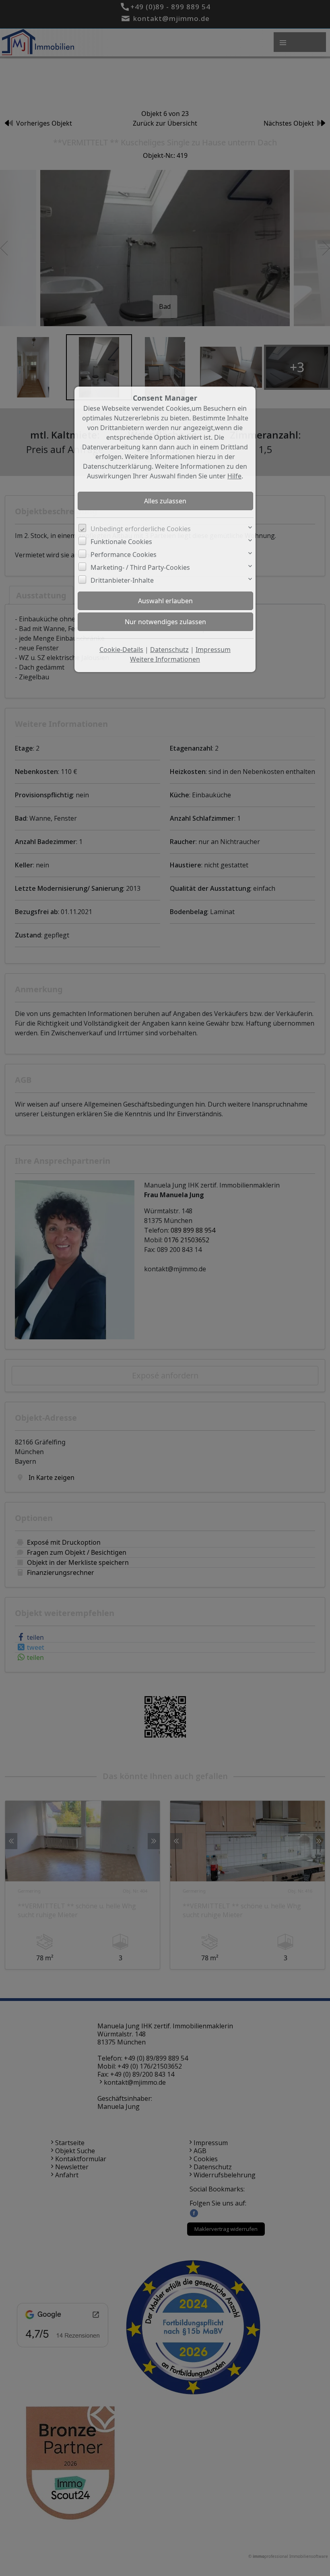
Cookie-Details (121, 650)
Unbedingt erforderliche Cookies (141, 529)
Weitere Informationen (165, 659)
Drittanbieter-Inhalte (122, 580)
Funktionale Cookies (121, 542)
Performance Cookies (124, 555)
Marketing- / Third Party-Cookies (140, 567)
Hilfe (234, 476)
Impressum (213, 650)
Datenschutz (169, 650)
